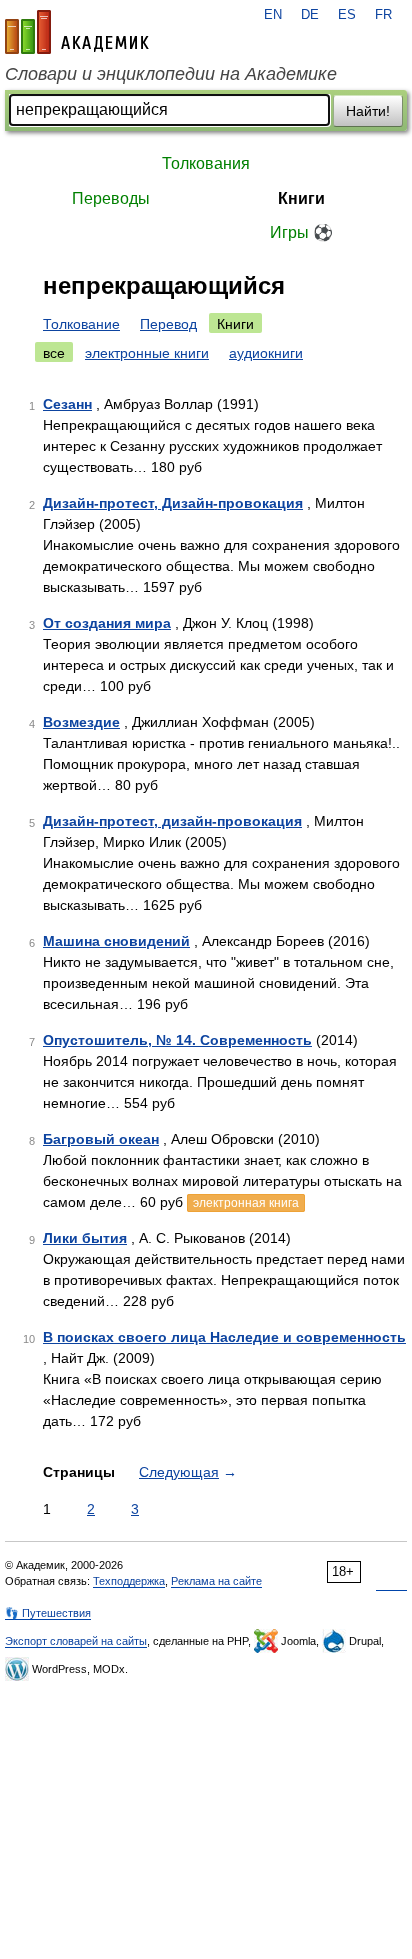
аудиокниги (266, 353)
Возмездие (81, 722)
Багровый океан (101, 1139)
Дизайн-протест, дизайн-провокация (172, 821)
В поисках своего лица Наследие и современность (224, 1337)
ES (347, 15)
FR (383, 15)
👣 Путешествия (48, 1613)
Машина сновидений (116, 941)
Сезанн (67, 404)
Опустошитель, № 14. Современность (177, 1040)
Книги (301, 198)
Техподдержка (129, 1581)
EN (273, 15)
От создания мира (107, 623)
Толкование (81, 324)
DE (310, 15)
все (54, 353)
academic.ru (77, 32)
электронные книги (147, 353)
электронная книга (246, 1203)
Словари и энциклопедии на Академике (171, 74)
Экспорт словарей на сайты (76, 1641)
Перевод (168, 324)
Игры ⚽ (301, 232)
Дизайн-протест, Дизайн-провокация (173, 503)
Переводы (111, 198)
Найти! (368, 111)
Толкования (206, 163)
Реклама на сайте (216, 1581)
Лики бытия (85, 1238)
